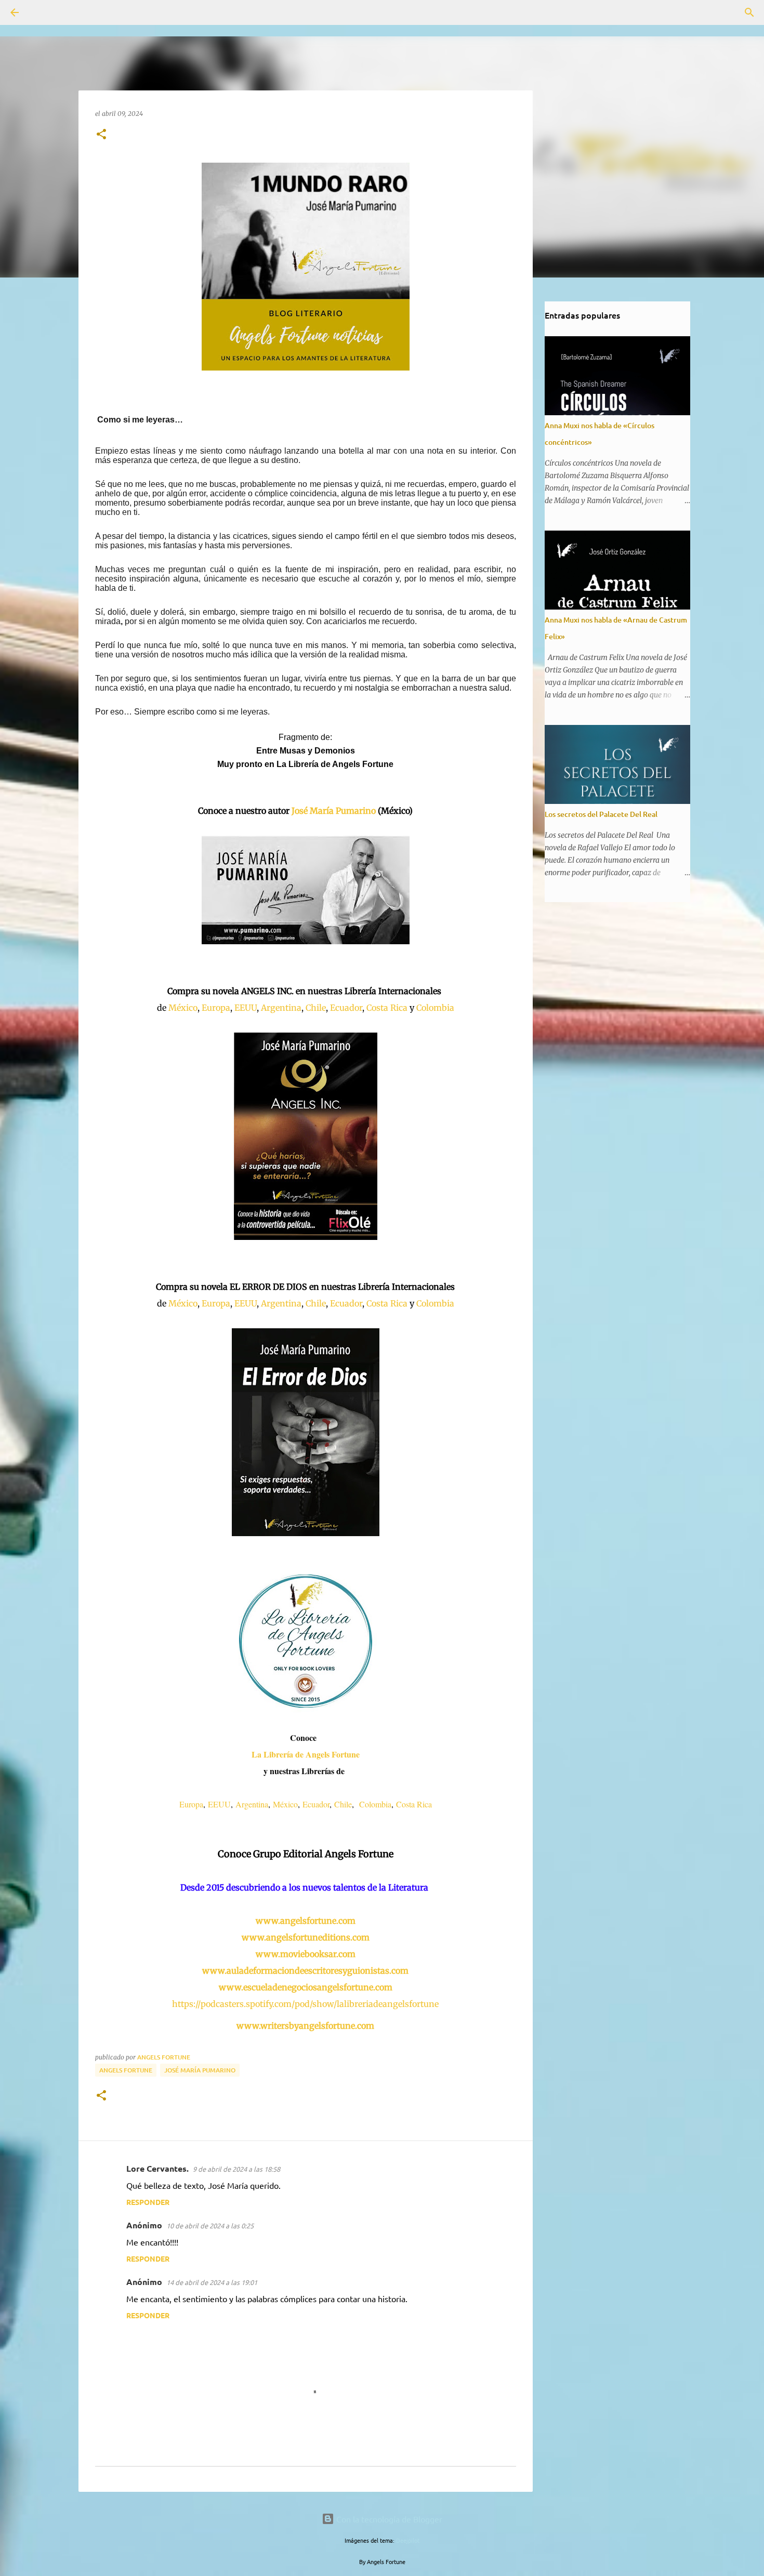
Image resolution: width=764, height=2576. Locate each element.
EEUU (246, 1008)
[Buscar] (44, 12)
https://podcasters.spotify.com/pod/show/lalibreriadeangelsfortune (305, 2004)
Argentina (281, 1008)
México (183, 1008)
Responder (148, 2202)
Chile (316, 1008)
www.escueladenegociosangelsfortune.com (306, 1987)
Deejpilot (408, 2540)
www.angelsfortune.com (306, 1921)
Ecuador (346, 1008)
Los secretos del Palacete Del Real (601, 814)
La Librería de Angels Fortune (306, 1754)
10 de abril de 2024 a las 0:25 (210, 2225)
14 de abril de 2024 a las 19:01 (212, 2282)
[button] (101, 135)
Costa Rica (387, 1008)
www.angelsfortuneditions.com (306, 1937)
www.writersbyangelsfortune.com (305, 2026)
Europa (216, 1008)
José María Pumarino (334, 811)
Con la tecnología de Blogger (388, 2519)
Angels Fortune (126, 2070)
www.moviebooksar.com (306, 1954)
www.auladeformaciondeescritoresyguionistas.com (305, 1971)
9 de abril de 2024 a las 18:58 (236, 2169)
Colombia (435, 1008)
